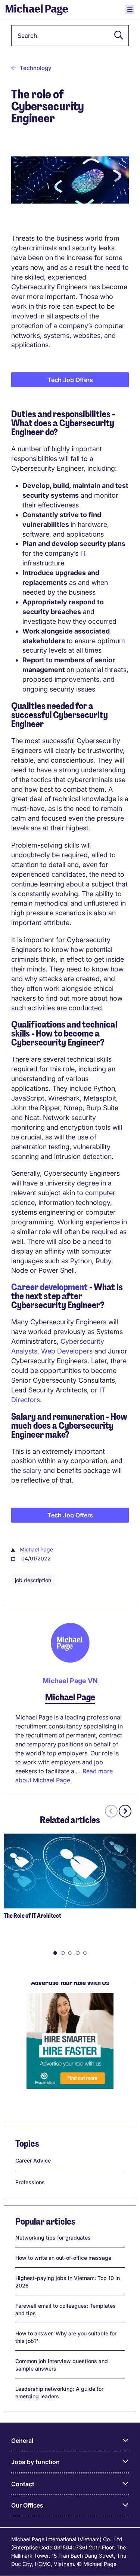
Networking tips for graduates (53, 2238)
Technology (36, 68)
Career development (49, 1287)
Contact (23, 2484)
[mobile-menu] (130, 10)
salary (32, 1470)
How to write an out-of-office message (63, 2258)
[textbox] (70, 36)
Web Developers (67, 1351)
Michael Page (36, 1549)
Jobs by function (35, 2462)
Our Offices (27, 2505)
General (22, 2441)
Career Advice (33, 2160)
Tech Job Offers (70, 380)
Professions (30, 2182)
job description (33, 1580)
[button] (116, 36)
